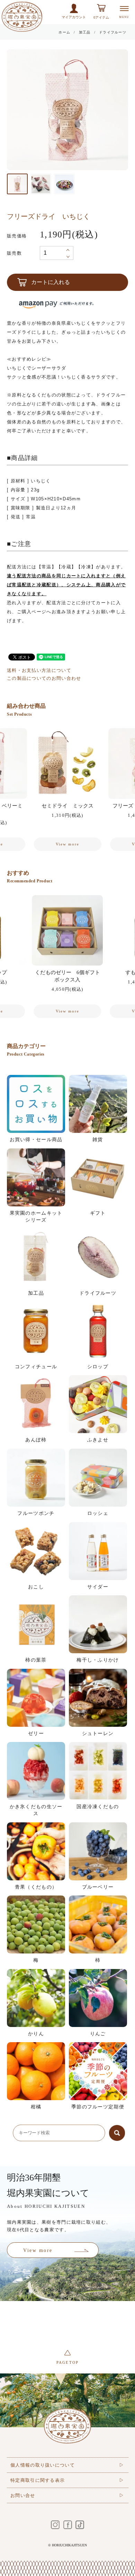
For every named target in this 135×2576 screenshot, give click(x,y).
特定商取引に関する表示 (38, 2480)
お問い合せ (23, 2495)
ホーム (64, 32)
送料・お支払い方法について (39, 670)
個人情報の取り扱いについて (43, 2465)
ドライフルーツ (113, 32)
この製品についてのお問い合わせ (44, 678)
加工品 (85, 32)
